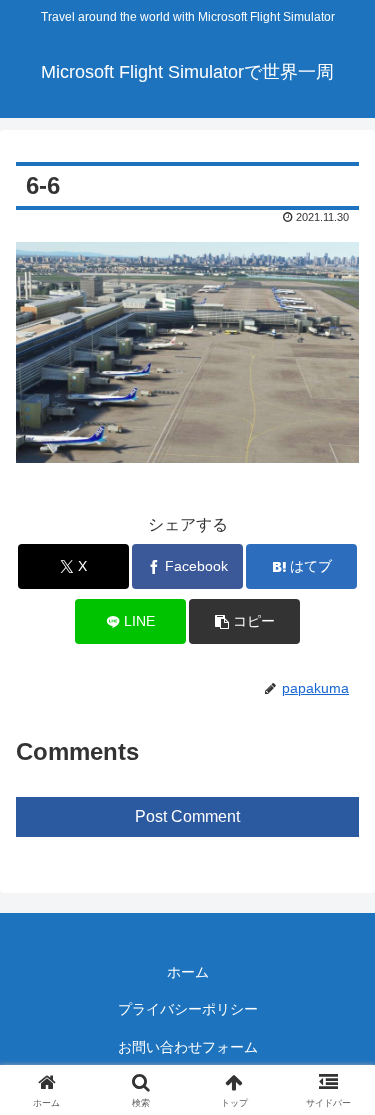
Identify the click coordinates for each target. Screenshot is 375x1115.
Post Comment (187, 816)
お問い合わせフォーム (188, 1047)
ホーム (188, 972)
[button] (244, 621)
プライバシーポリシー (188, 1009)
